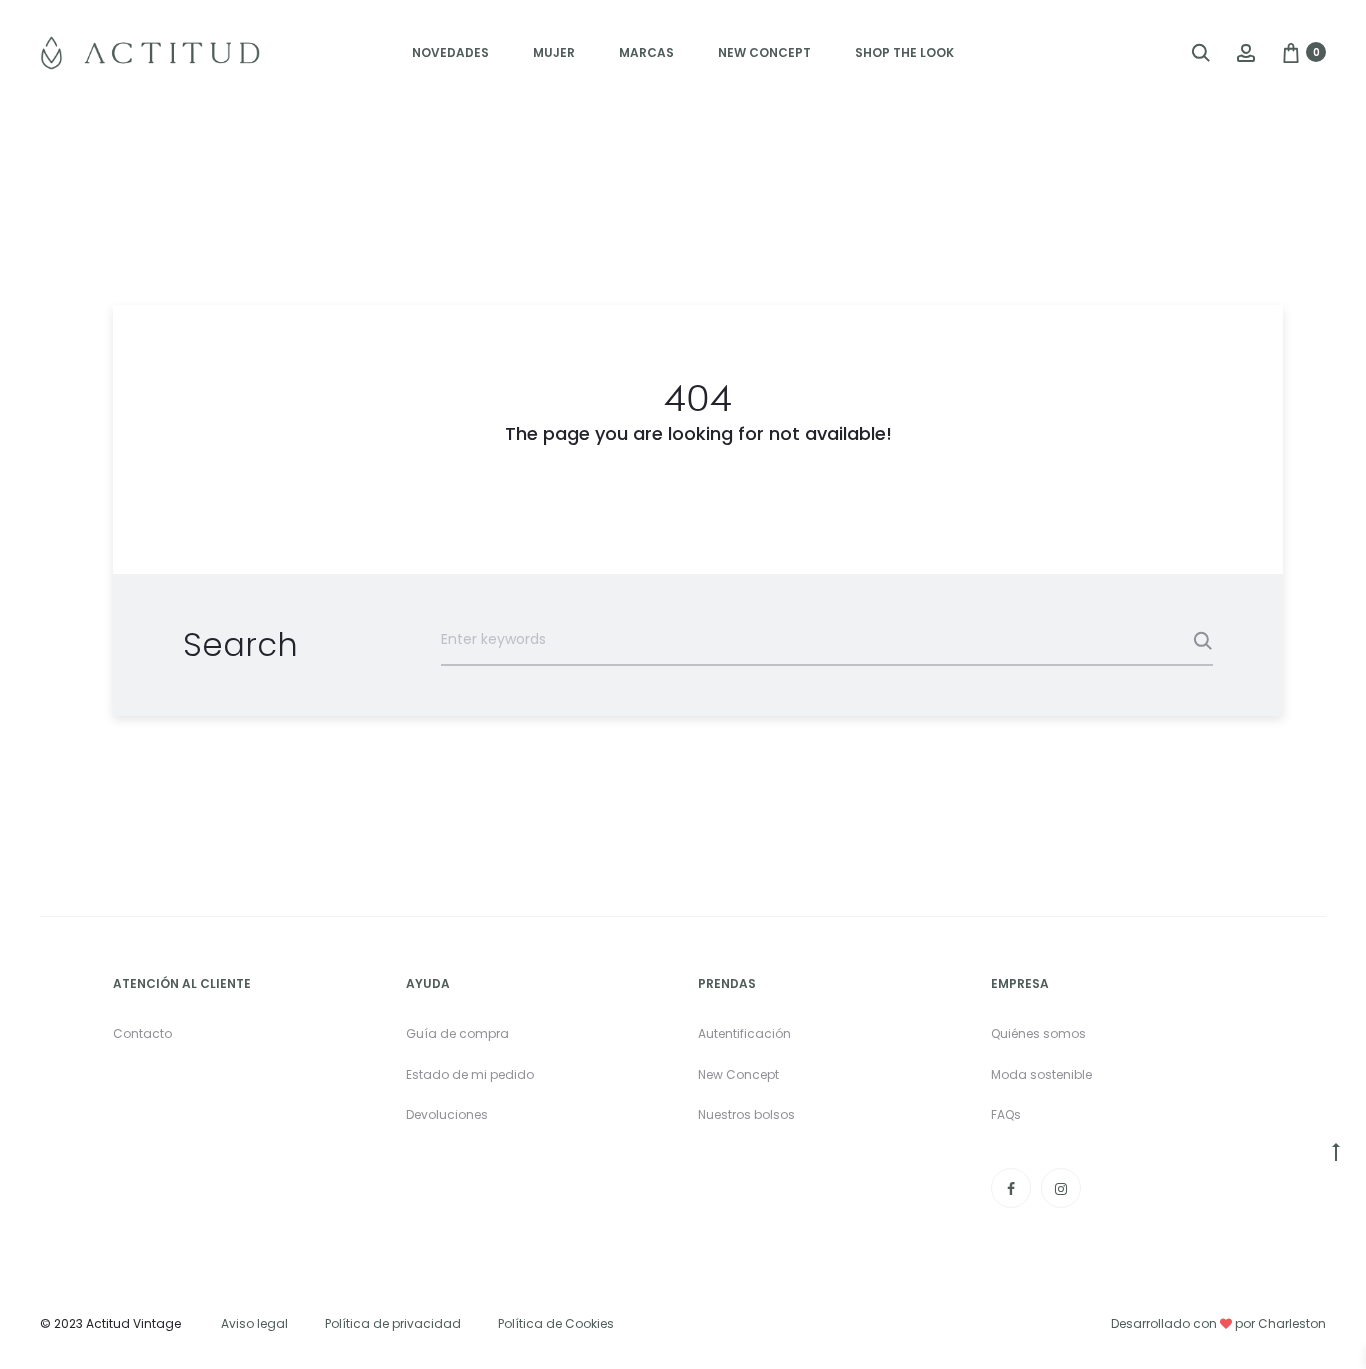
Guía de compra (457, 1033)
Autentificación (744, 1033)
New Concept (764, 52)
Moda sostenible (1041, 1074)
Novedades (450, 52)
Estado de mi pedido (470, 1074)
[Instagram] (1061, 1188)
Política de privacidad (393, 1323)
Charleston (1292, 1323)
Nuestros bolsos (746, 1114)
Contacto (142, 1033)
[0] (1291, 51)
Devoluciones (447, 1114)
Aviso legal (254, 1323)
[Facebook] (1011, 1188)
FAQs (1006, 1114)
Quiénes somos (1038, 1033)
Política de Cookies (556, 1323)
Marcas (646, 52)
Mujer (554, 52)
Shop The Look (904, 52)
